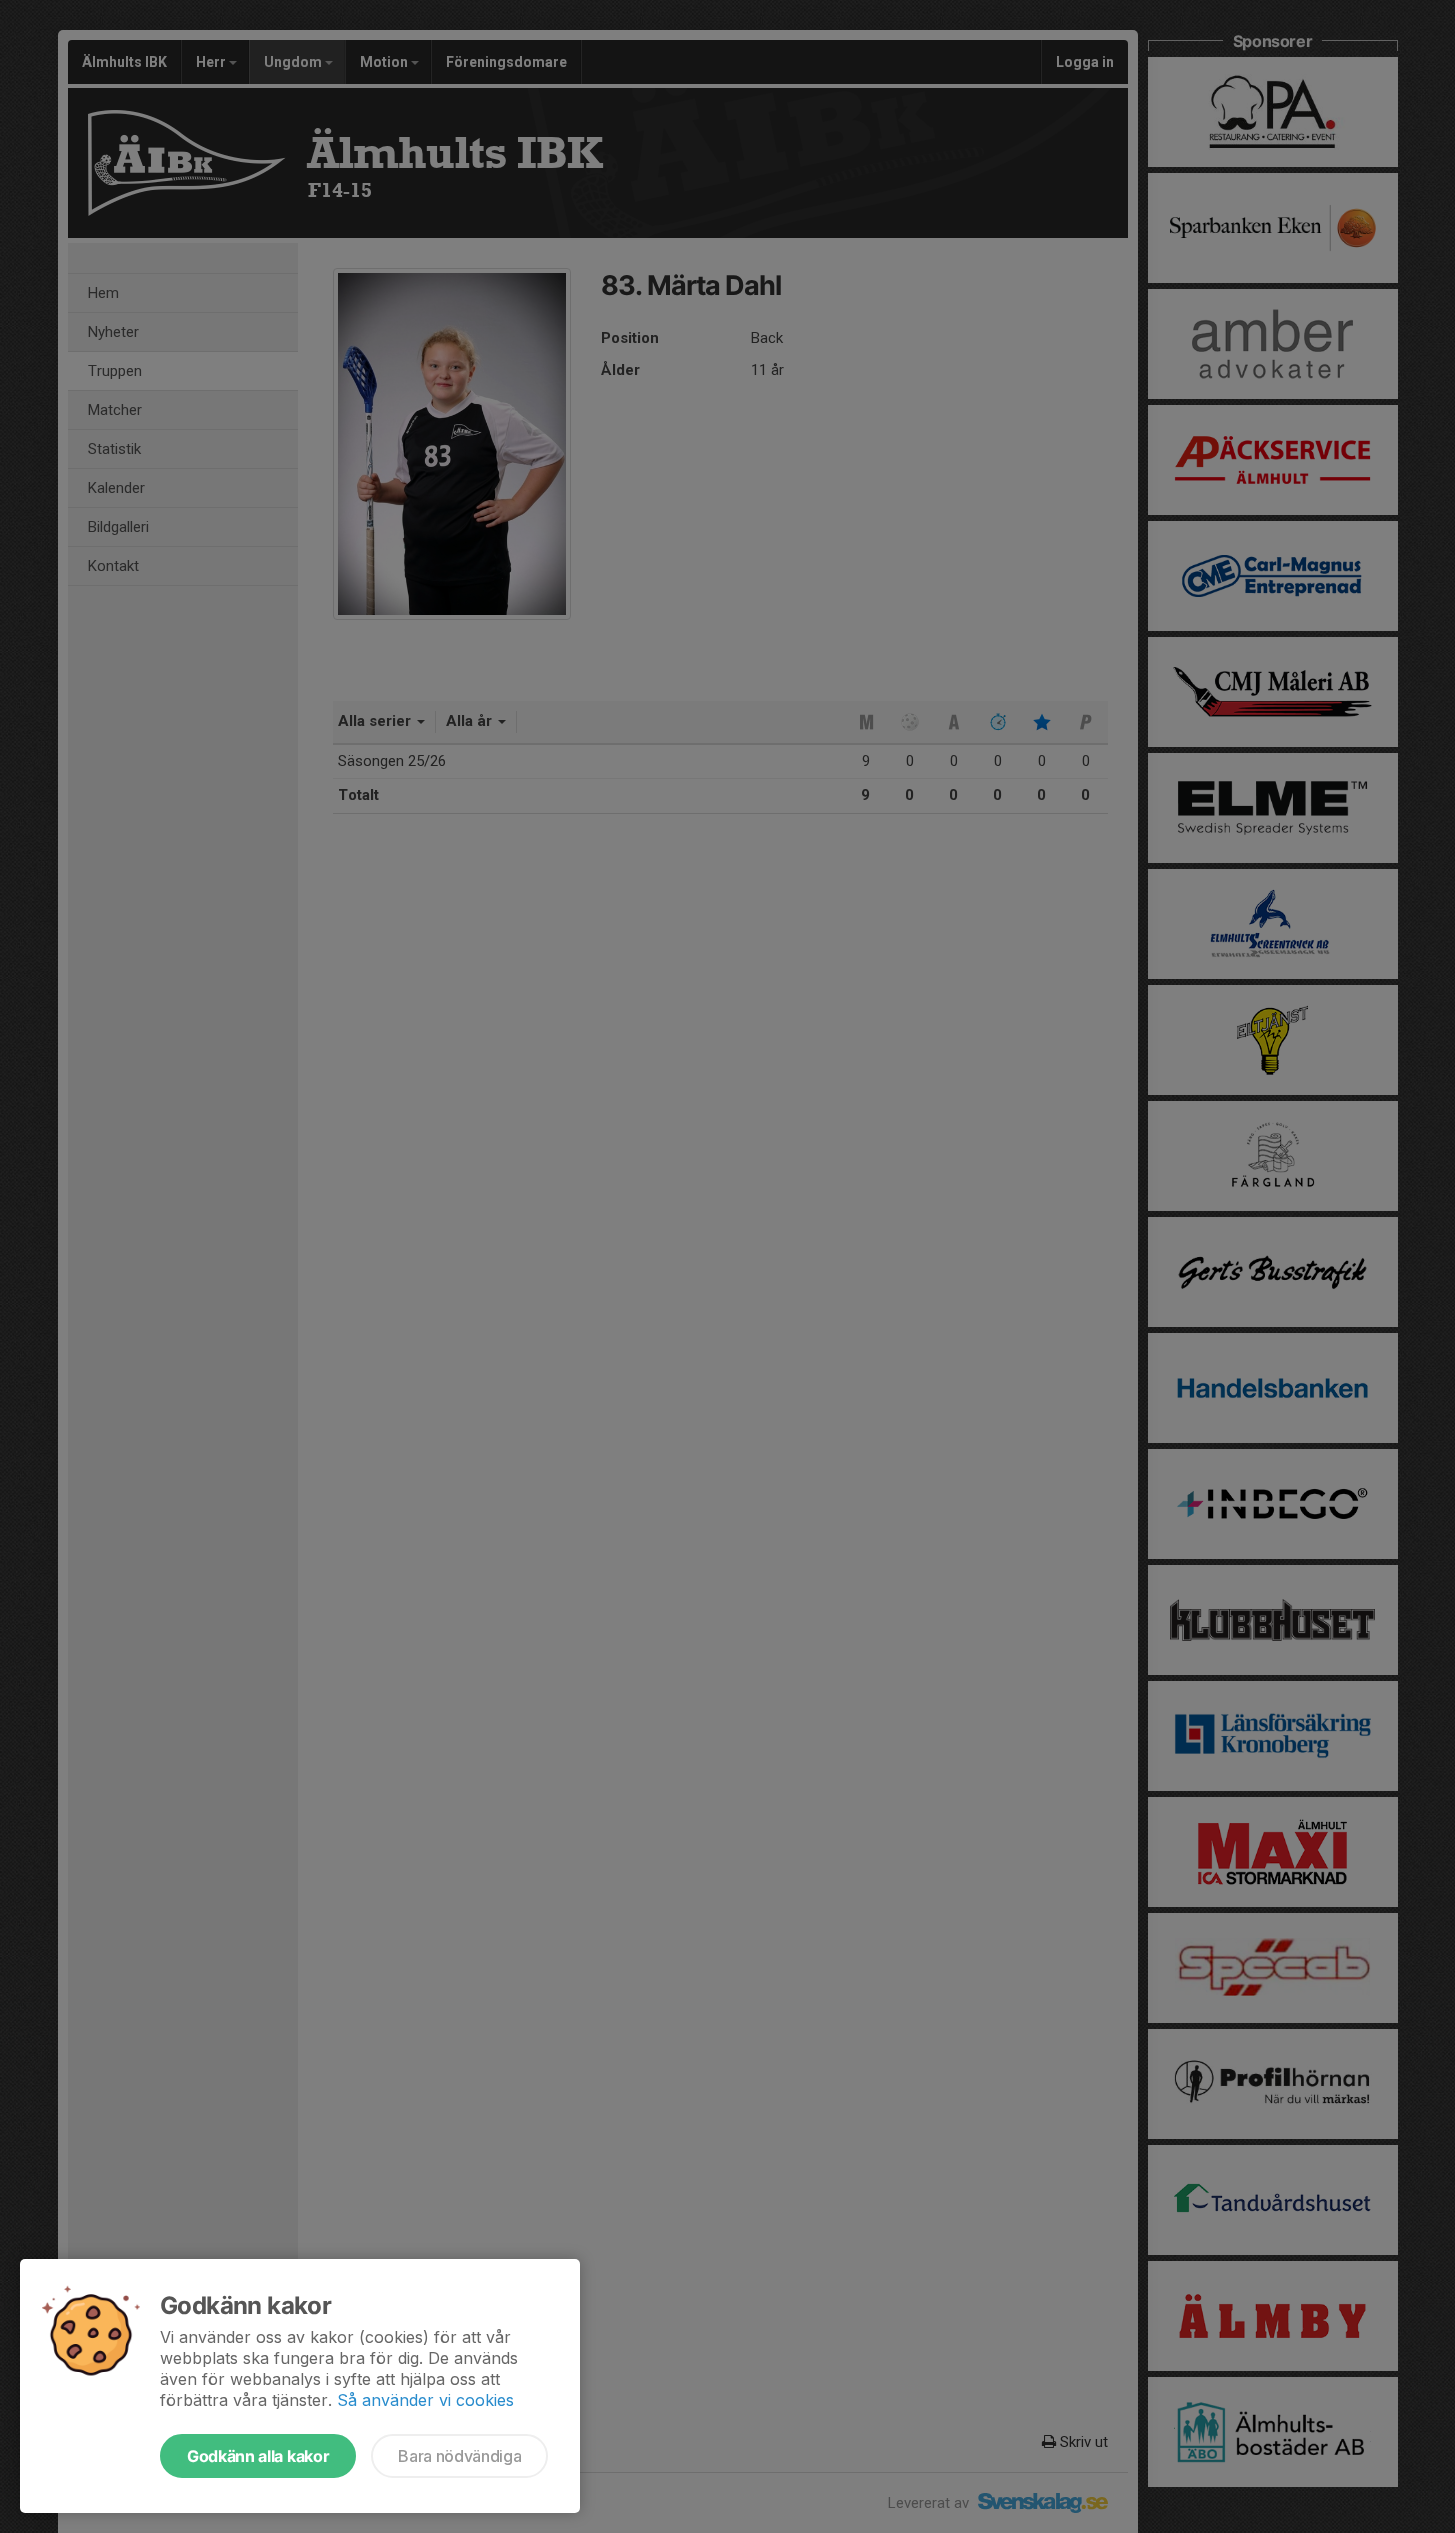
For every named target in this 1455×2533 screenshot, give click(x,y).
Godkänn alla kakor (258, 2456)
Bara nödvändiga (459, 2456)
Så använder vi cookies (425, 2400)
